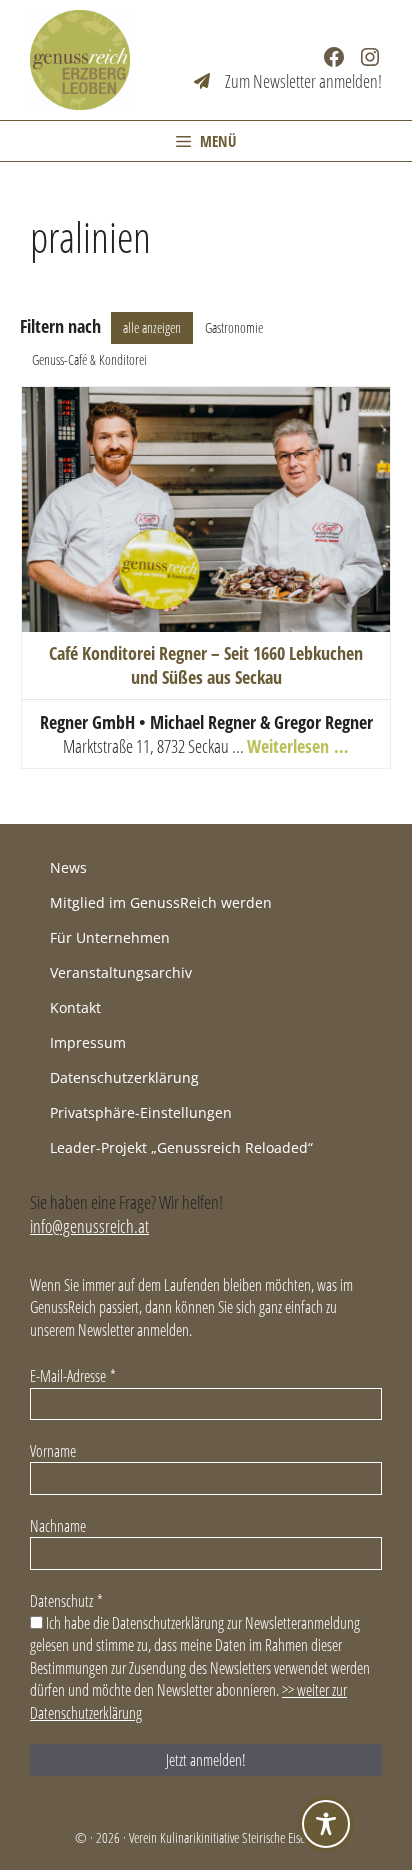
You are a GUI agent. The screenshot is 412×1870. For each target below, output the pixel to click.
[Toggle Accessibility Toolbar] (326, 1824)
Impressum (88, 1042)
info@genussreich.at (89, 1226)
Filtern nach (60, 326)
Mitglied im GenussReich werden (161, 902)
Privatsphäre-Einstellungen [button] (141, 1112)
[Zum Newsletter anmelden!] (288, 81)
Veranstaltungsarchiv (121, 972)
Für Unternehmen (110, 937)
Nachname (58, 1526)
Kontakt (75, 1007)
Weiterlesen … (298, 746)
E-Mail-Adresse (73, 1376)
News (68, 867)
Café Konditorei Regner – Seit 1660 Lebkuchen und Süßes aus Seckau (206, 664)
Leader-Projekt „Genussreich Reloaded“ (181, 1147)
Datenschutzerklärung (124, 1077)
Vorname (53, 1451)
